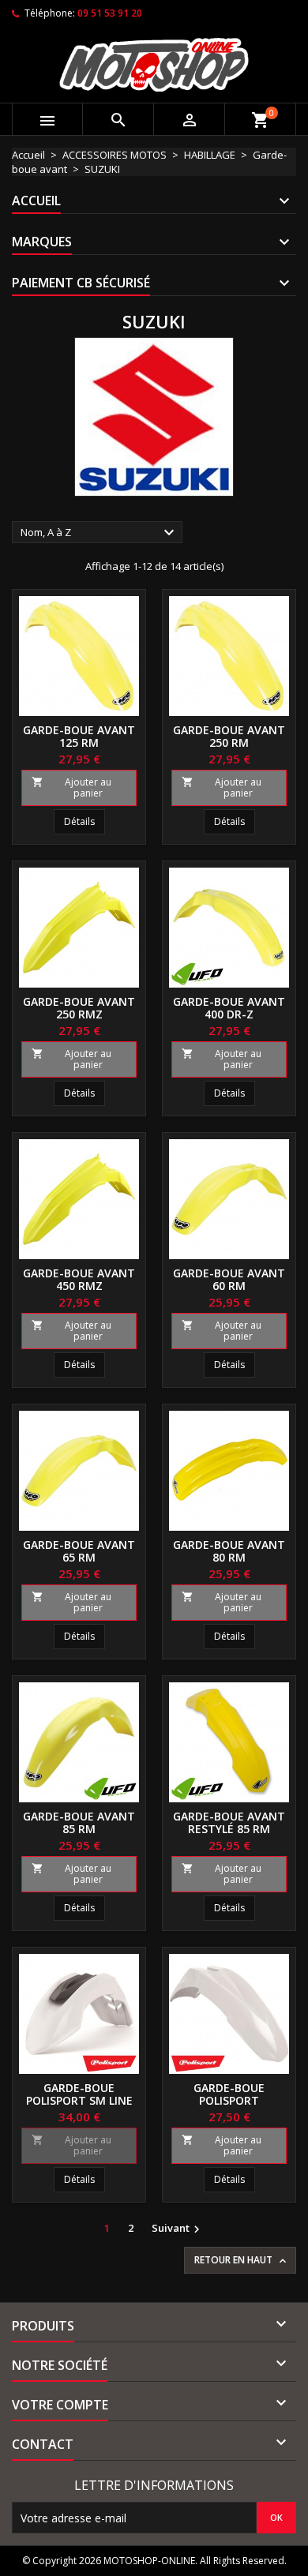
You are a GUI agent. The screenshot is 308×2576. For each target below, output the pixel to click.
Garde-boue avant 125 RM (79, 736)
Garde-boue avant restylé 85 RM (229, 1822)
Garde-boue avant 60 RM (229, 1279)
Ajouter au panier (71, 787)
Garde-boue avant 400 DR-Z (229, 1008)
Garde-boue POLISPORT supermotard (229, 2100)
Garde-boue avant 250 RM (229, 736)
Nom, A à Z (100, 533)
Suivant (178, 2229)
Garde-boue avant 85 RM (79, 1822)
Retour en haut (242, 2260)
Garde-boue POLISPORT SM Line (79, 2094)
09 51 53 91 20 (110, 13)
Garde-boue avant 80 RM (229, 1551)
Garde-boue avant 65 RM (79, 1551)
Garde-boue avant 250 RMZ (79, 1008)
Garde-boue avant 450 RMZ (79, 1279)
